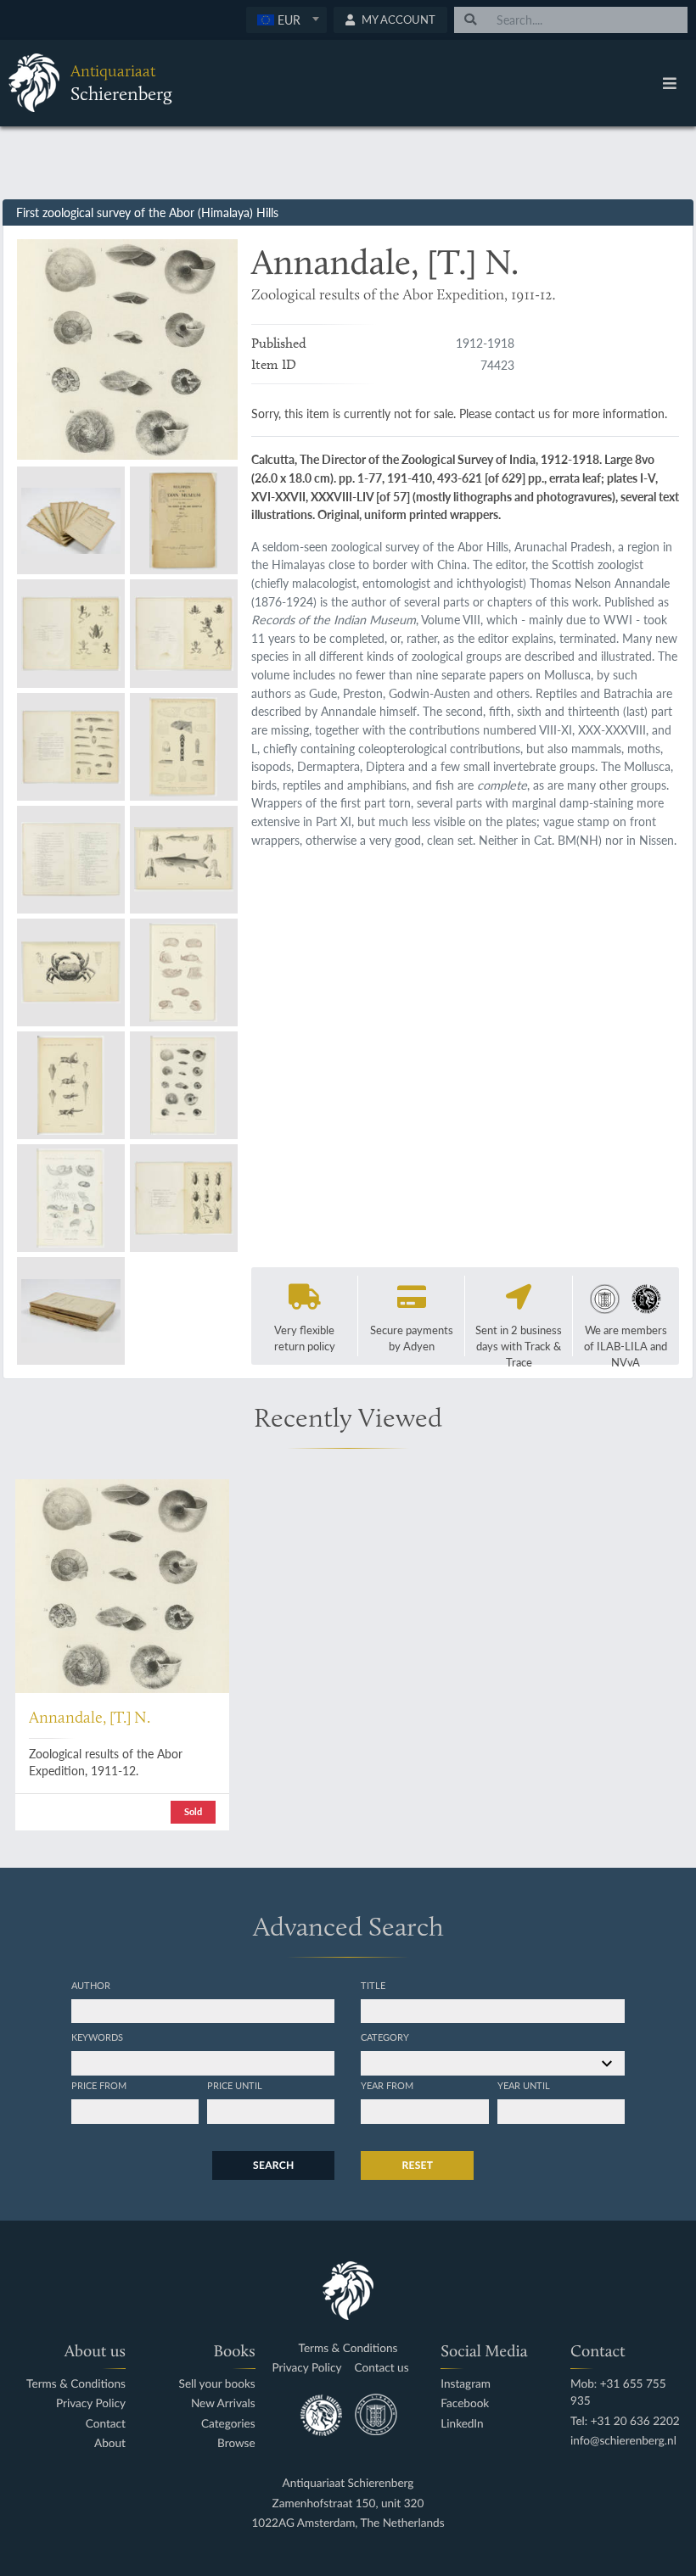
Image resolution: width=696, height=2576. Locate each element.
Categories (228, 2424)
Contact (106, 2424)
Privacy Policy (91, 2403)
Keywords (97, 2037)
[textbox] (286, 20)
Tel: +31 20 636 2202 (625, 2421)
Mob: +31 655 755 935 (618, 2392)
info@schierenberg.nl (623, 2441)
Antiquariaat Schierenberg (348, 2483)
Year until (524, 2085)
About (110, 2443)
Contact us (382, 2368)
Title (373, 1985)
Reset (417, 2165)
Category (385, 2037)
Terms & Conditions (76, 2384)
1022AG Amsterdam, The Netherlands (348, 2523)
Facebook (465, 2403)
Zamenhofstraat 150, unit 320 (348, 2503)
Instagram (466, 2384)
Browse (236, 2443)
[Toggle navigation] (670, 83)
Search (273, 2165)
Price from (99, 2085)
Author (91, 1985)
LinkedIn (462, 2424)
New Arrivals (223, 2403)
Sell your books (217, 2384)
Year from (387, 2085)
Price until (235, 2085)
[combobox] (286, 20)
